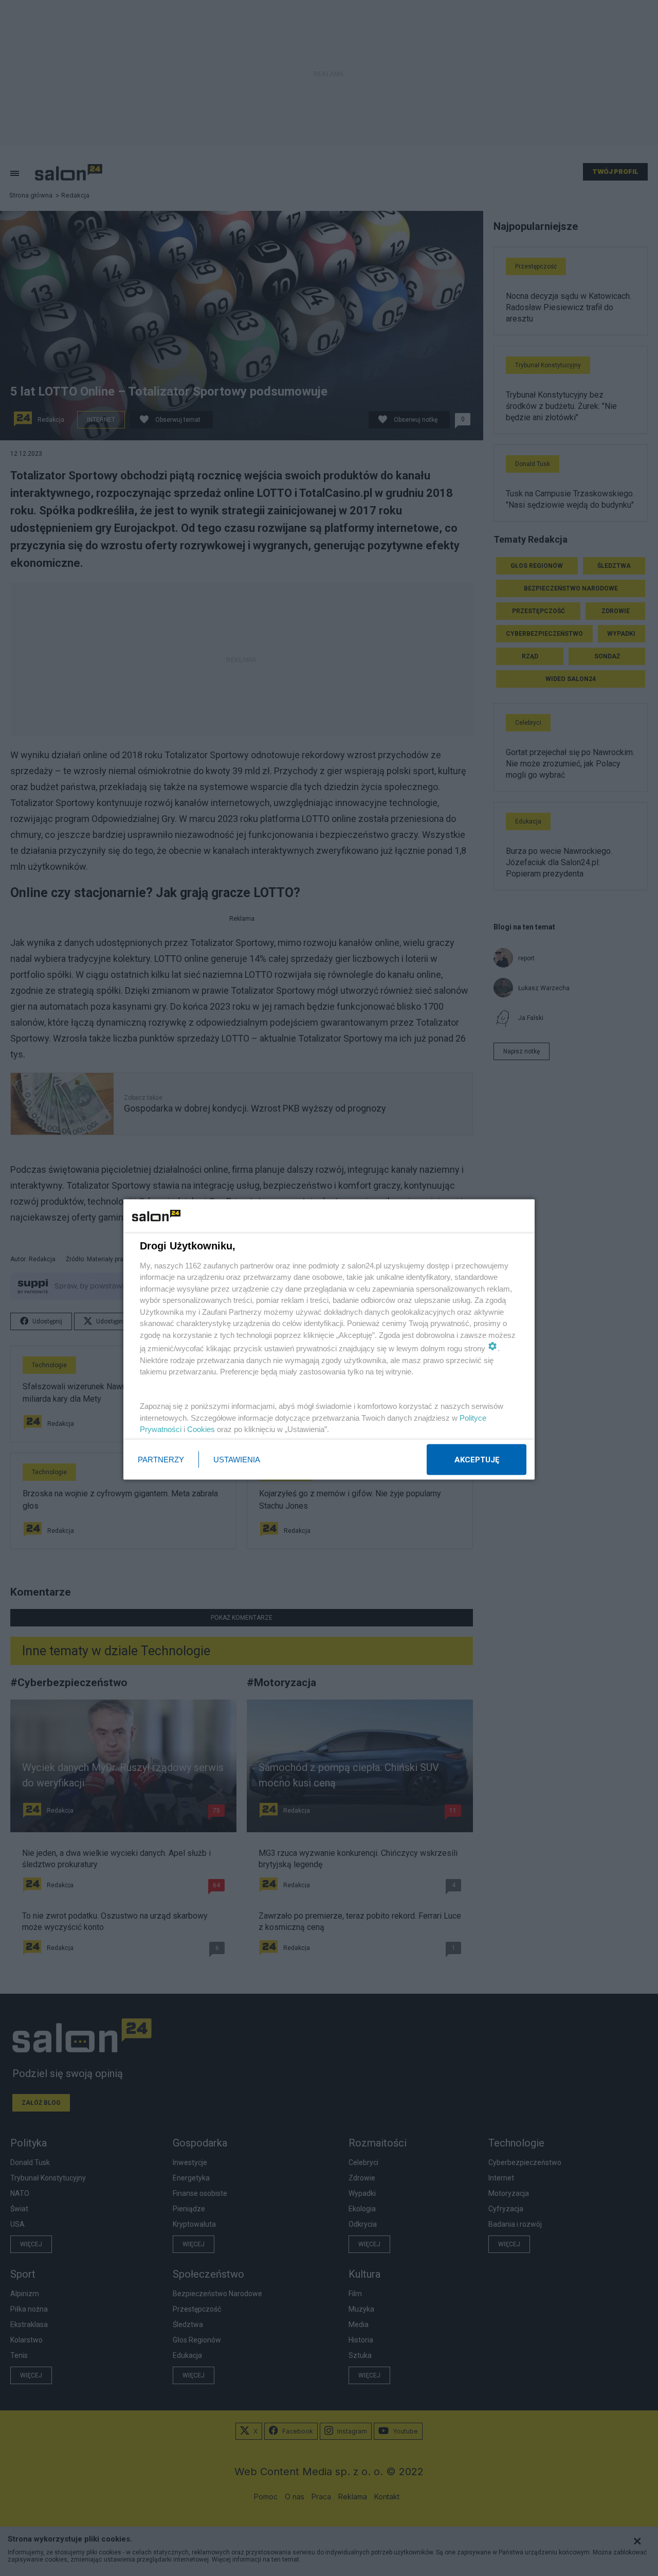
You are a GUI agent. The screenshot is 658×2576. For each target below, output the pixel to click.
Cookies (201, 1429)
